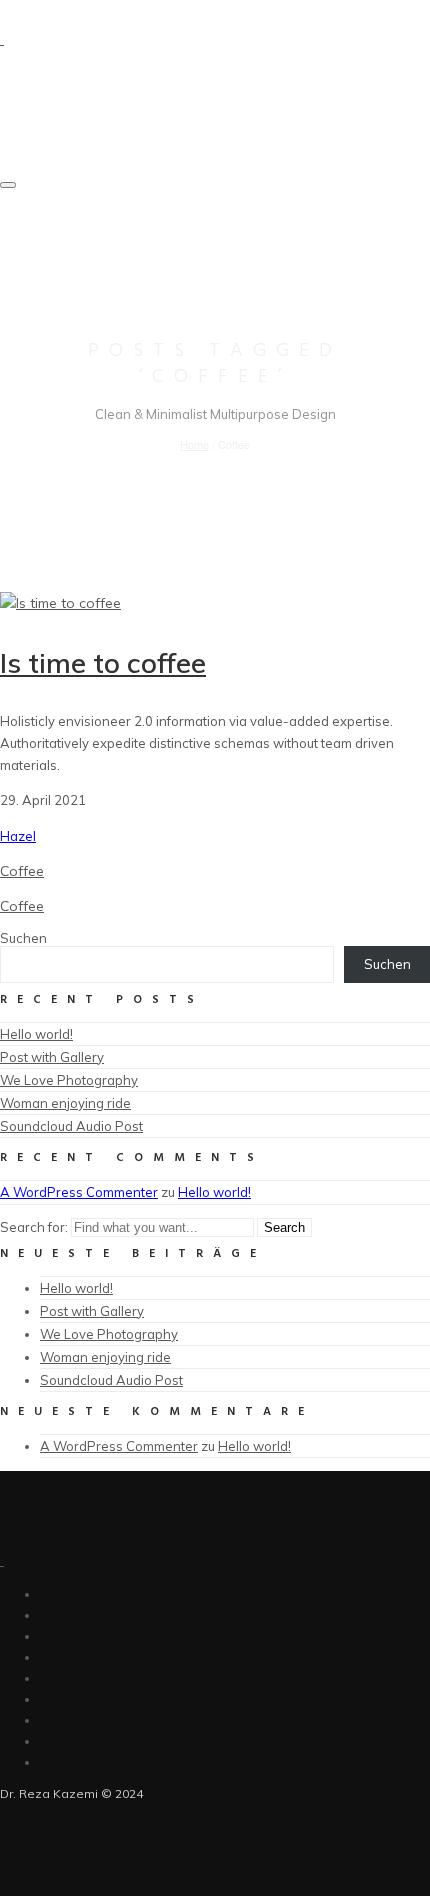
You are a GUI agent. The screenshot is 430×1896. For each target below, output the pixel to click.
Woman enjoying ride (65, 1103)
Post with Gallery (52, 1057)
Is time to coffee (103, 662)
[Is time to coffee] (60, 603)
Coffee (22, 871)
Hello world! (36, 1034)
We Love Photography (69, 1080)
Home (194, 444)
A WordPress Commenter (79, 1192)
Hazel (18, 836)
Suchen (23, 938)
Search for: (34, 1227)
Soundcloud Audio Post (71, 1126)
